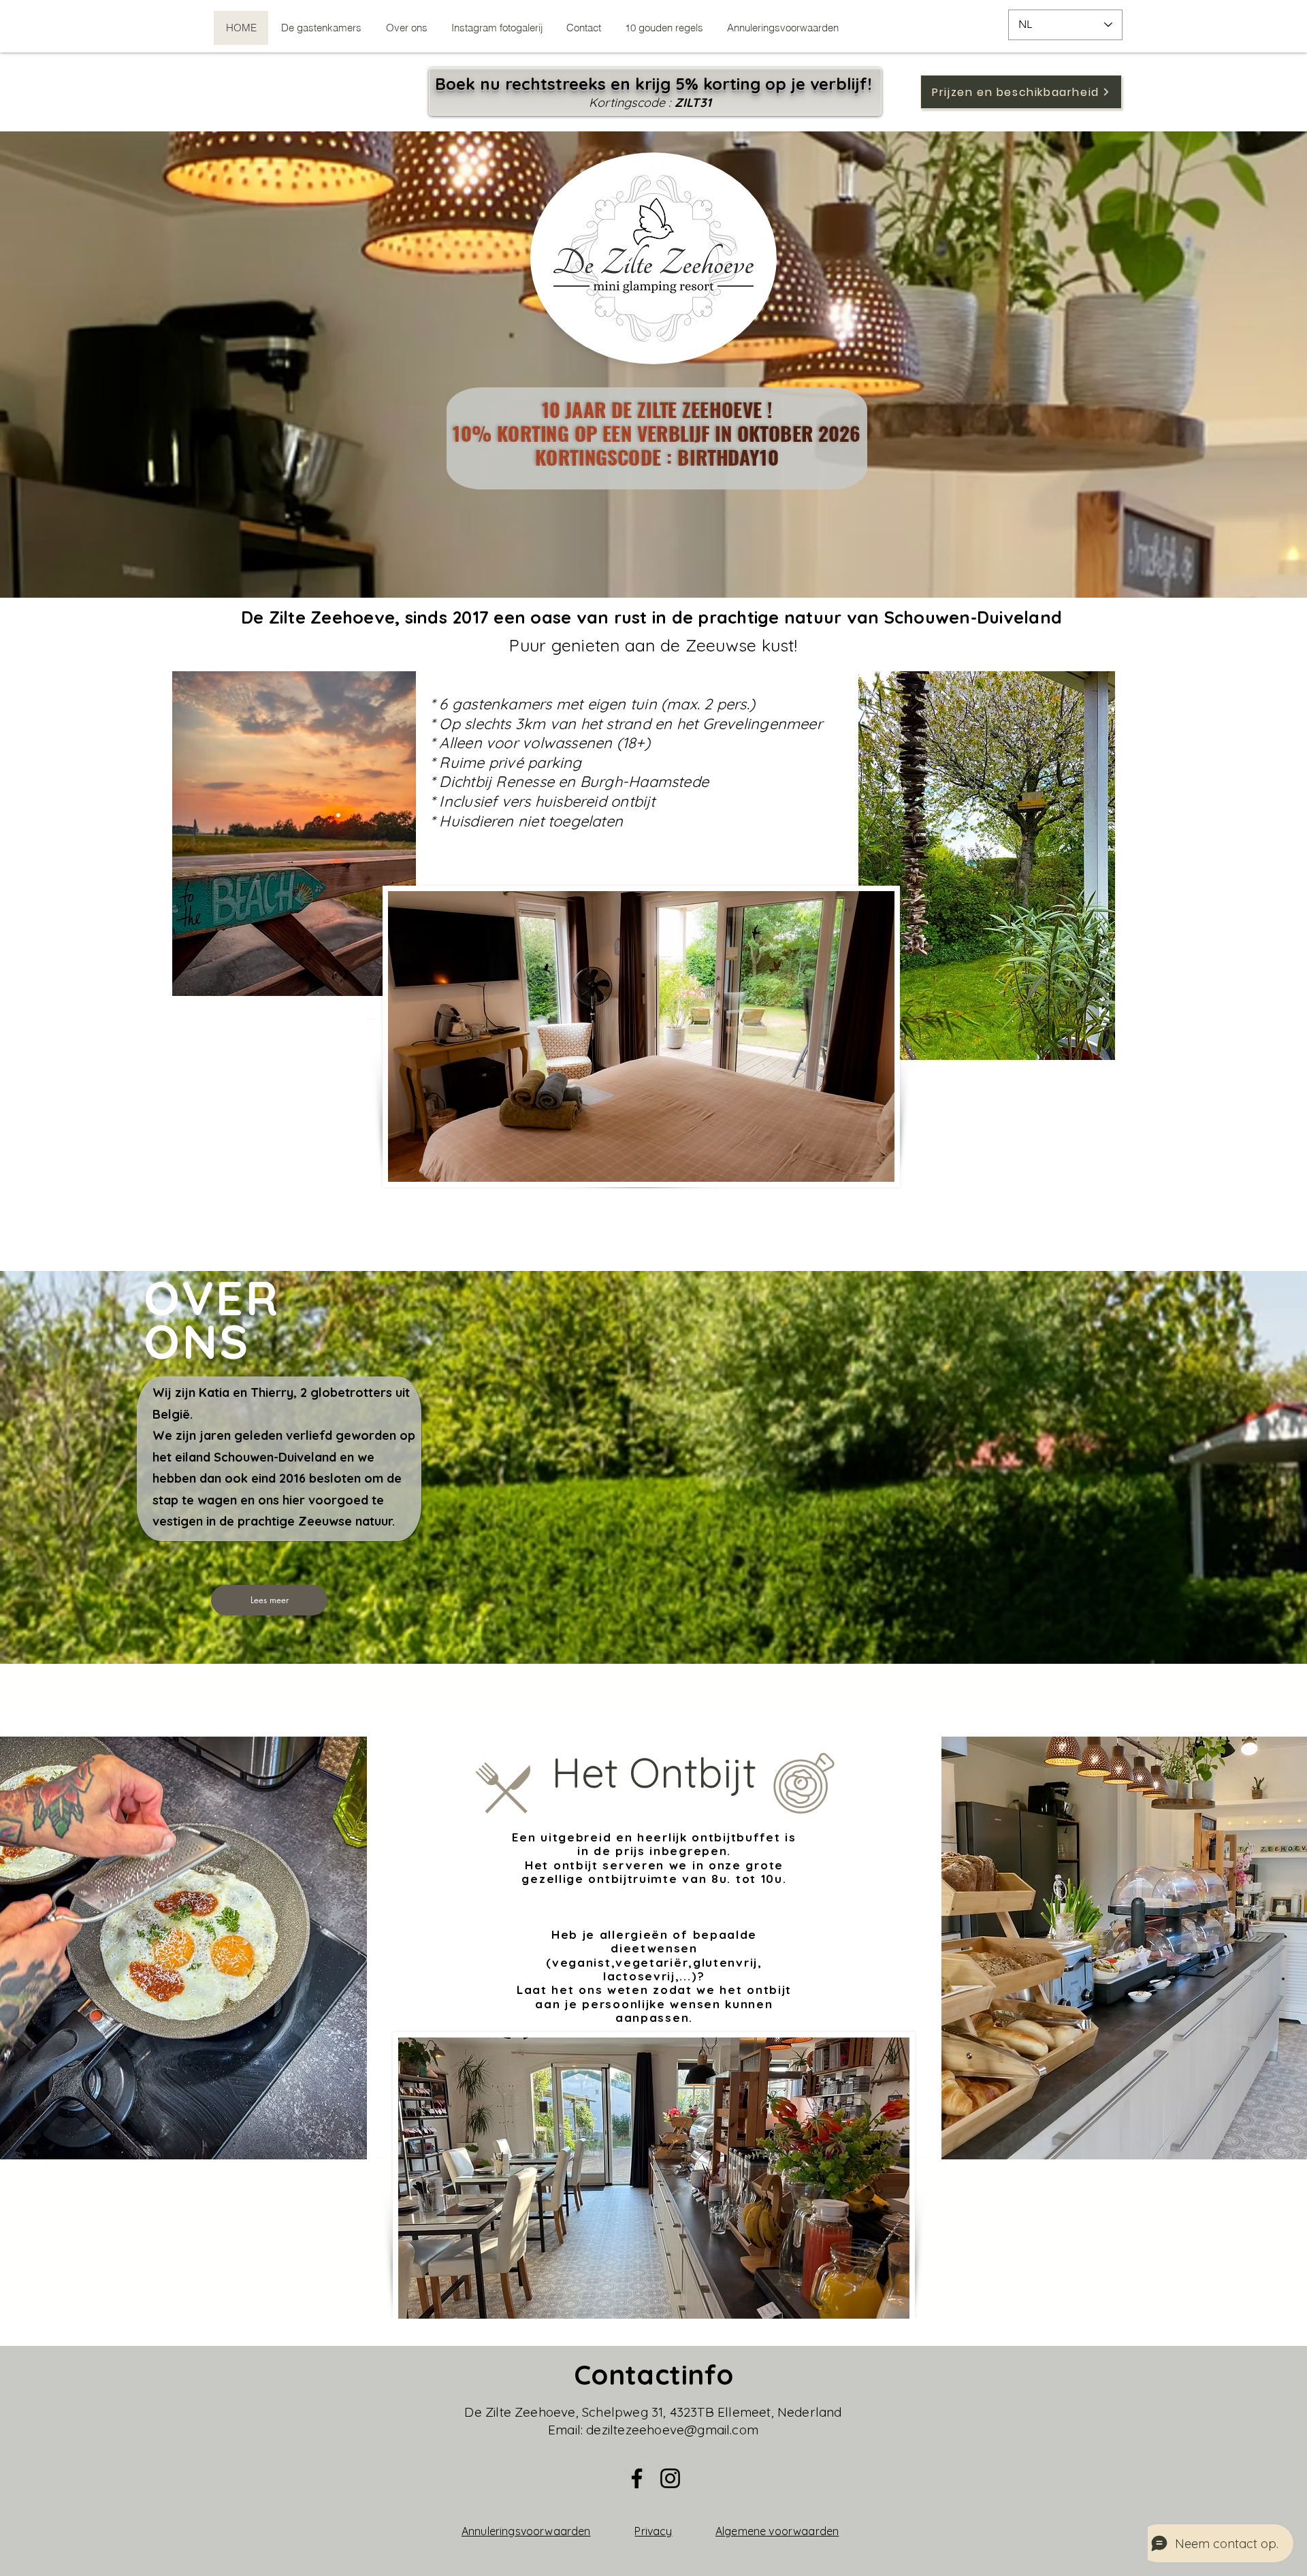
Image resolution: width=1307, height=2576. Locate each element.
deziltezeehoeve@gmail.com (672, 2430)
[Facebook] (637, 2478)
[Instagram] (670, 2478)
